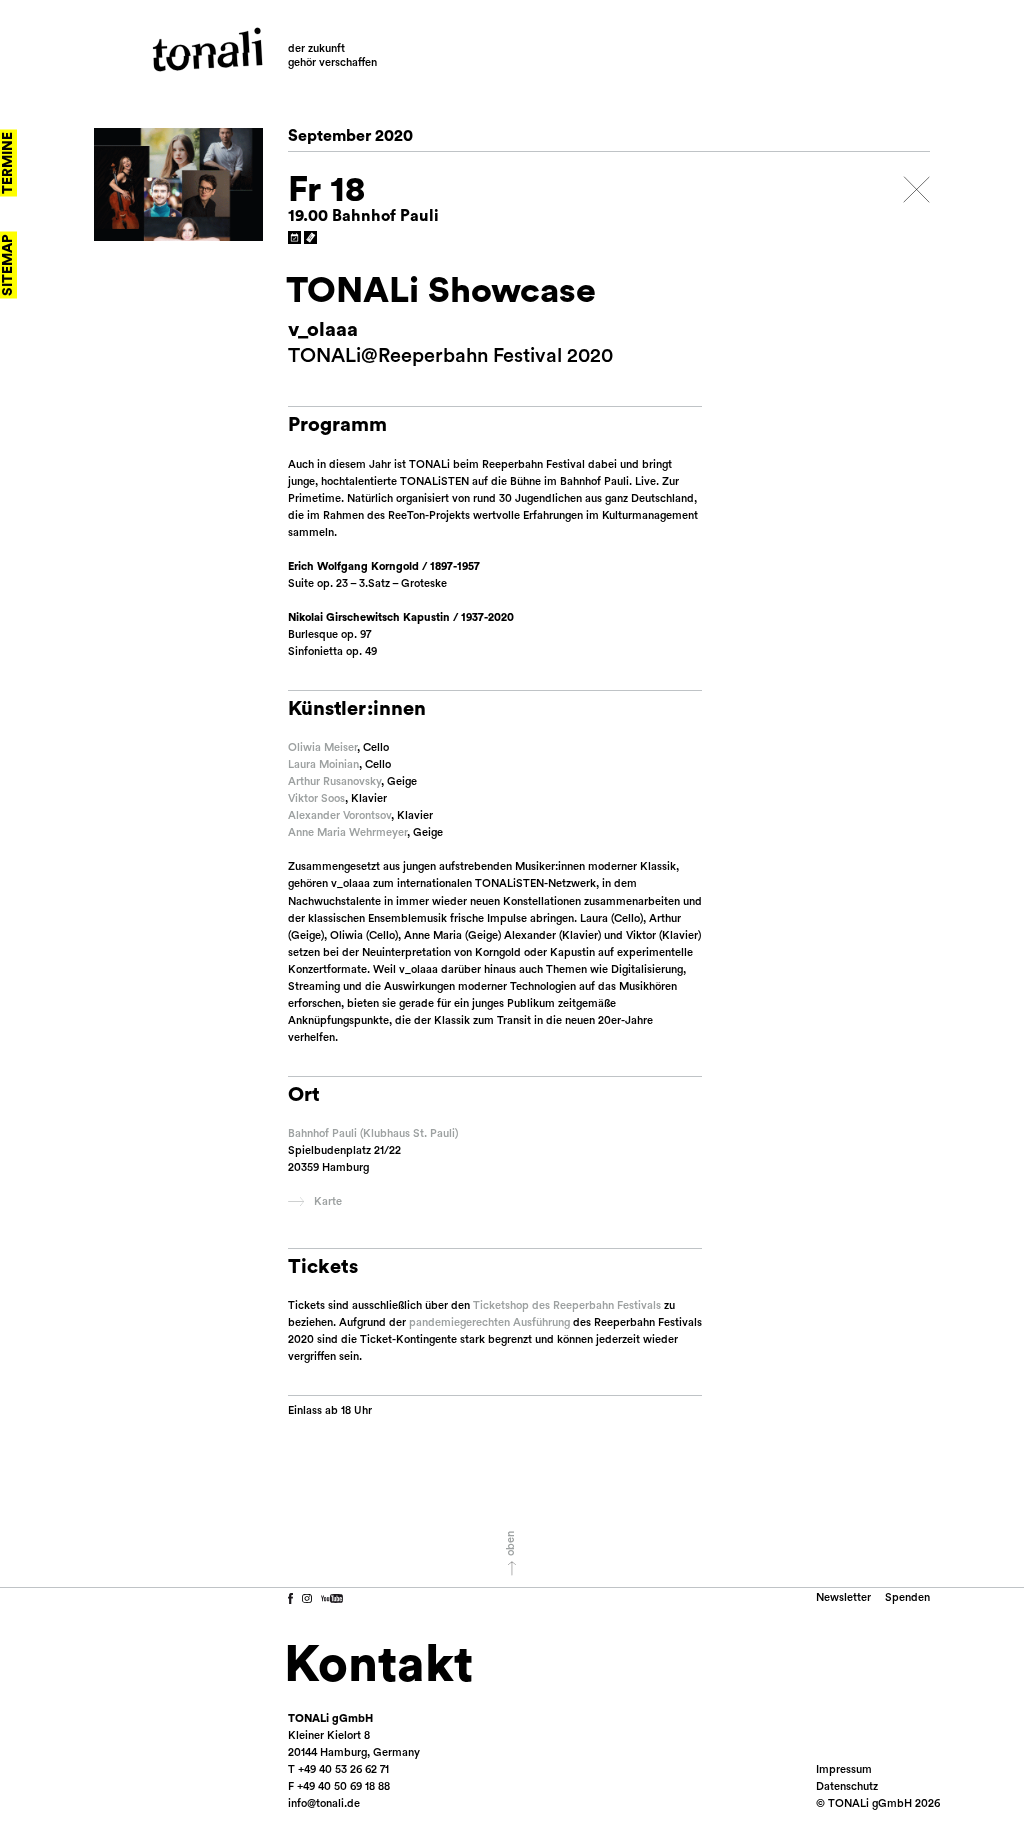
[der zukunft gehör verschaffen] (208, 49)
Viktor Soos (316, 798)
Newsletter (843, 1597)
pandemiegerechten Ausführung (489, 1322)
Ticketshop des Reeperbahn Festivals (567, 1305)
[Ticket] (311, 238)
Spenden (907, 1597)
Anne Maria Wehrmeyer (347, 832)
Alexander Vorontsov (339, 815)
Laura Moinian (323, 764)
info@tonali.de (324, 1803)
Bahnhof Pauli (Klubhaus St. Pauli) (373, 1133)
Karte (328, 1201)
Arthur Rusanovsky (334, 781)
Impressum (844, 1769)
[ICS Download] (295, 238)
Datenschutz (847, 1786)
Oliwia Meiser (322, 747)
